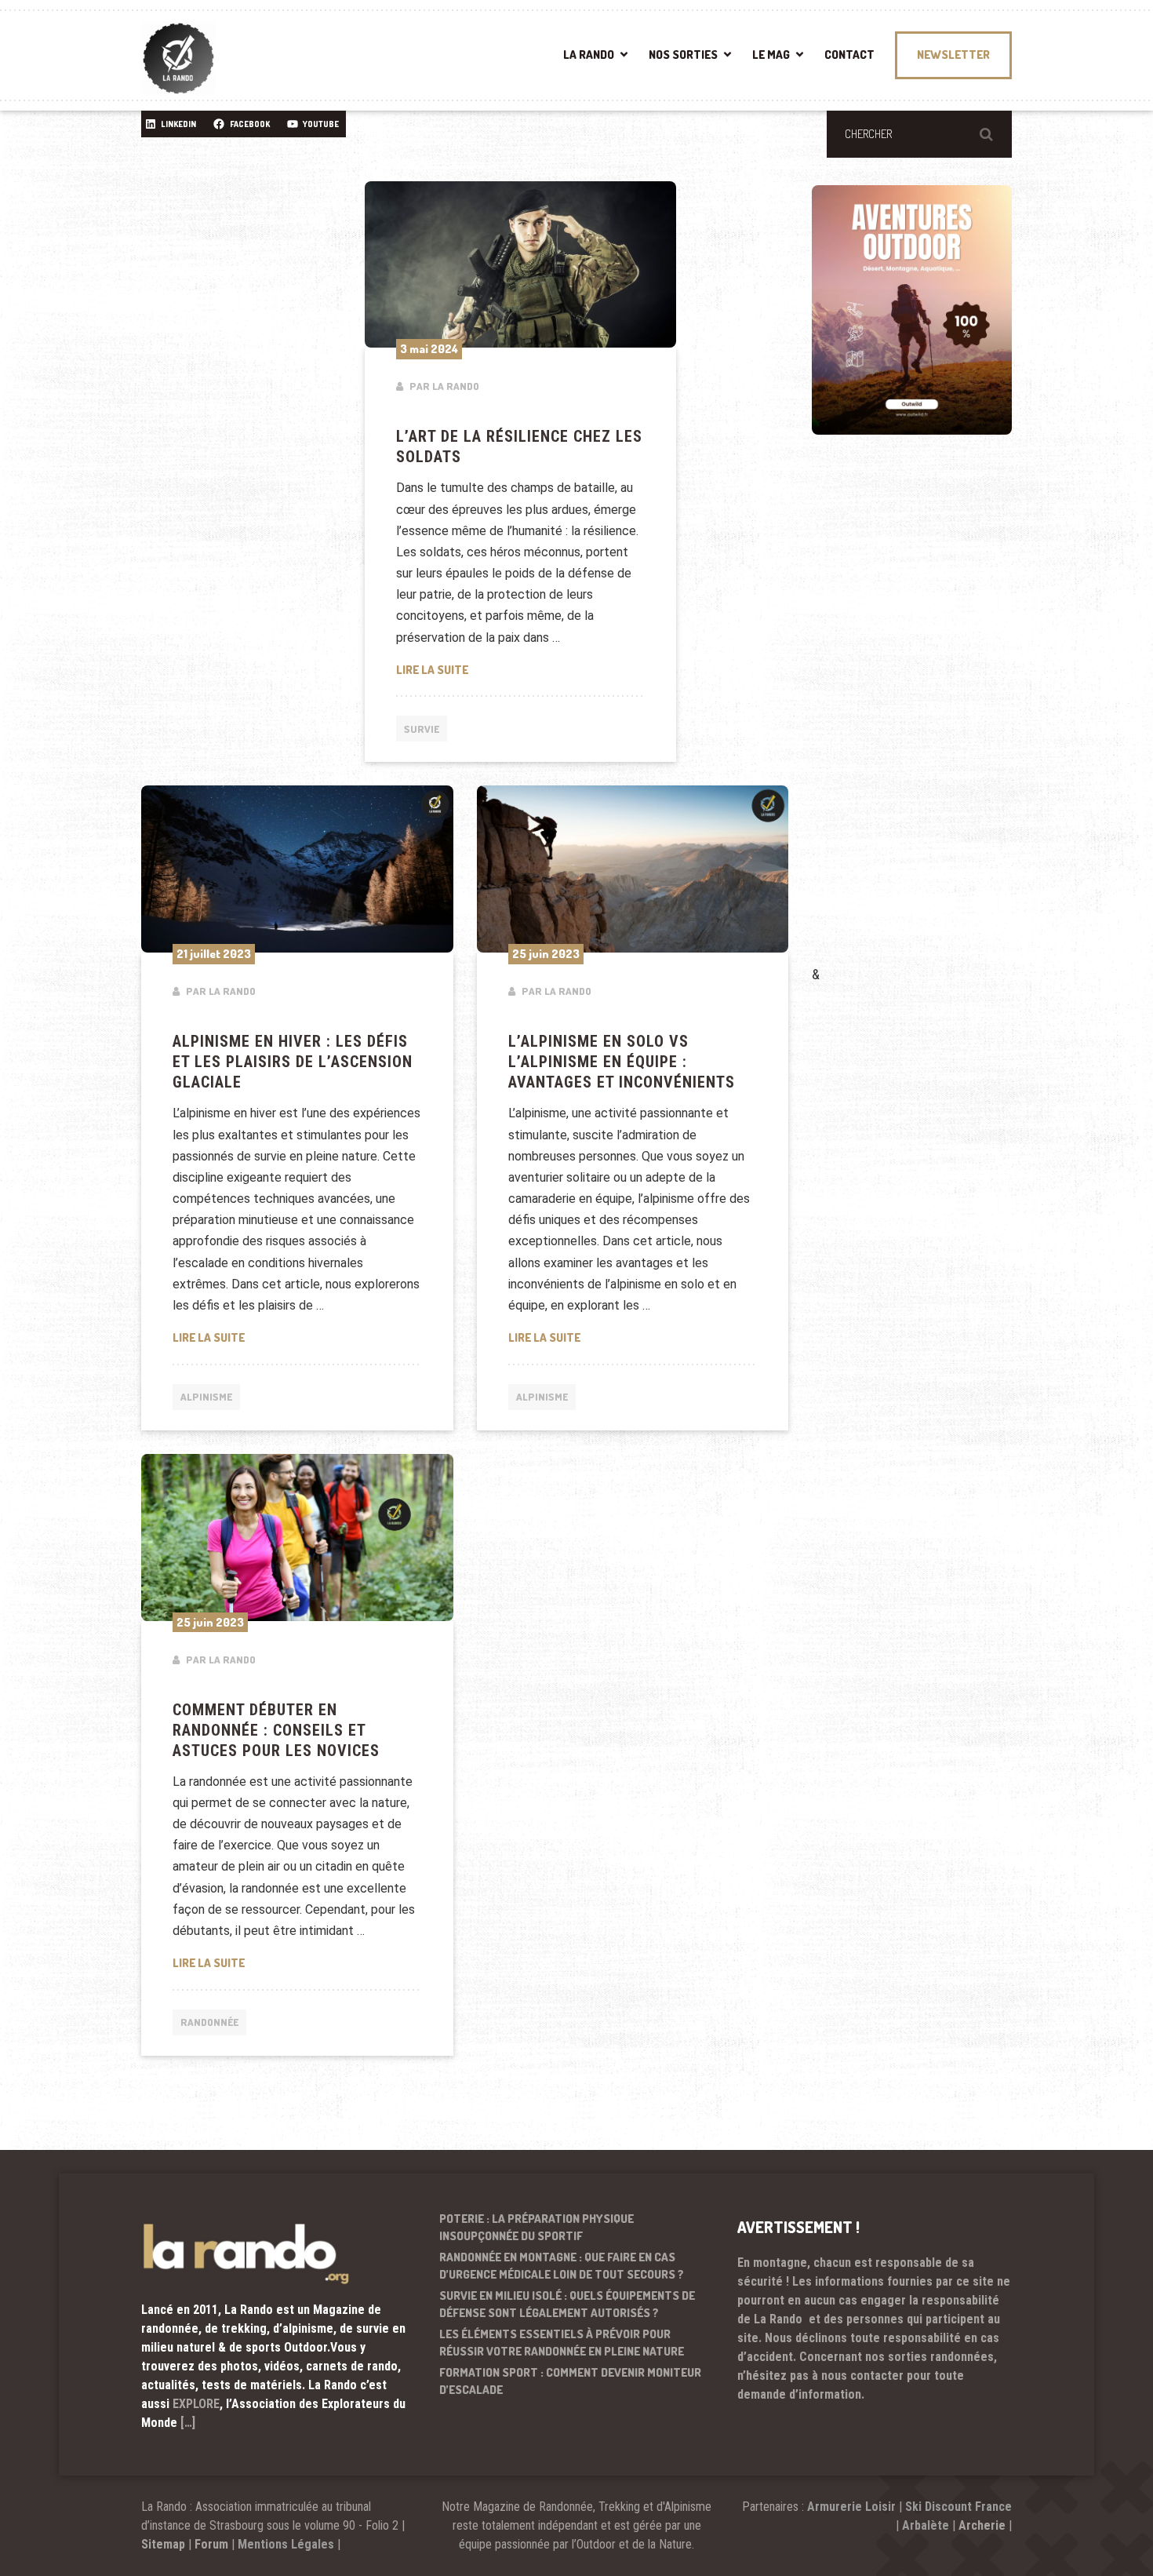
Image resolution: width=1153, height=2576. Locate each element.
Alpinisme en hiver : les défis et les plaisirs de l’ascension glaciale (293, 1062)
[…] (188, 2423)
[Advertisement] (929, 723)
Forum (211, 2544)
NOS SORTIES (683, 55)
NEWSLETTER (953, 55)
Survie (422, 729)
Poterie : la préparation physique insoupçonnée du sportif (536, 2228)
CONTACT (849, 55)
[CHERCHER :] (919, 134)
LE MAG (771, 55)
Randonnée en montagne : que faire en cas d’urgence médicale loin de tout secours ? (562, 2266)
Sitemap (163, 2544)
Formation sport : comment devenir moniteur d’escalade (570, 2381)
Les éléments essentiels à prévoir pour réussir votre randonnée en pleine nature (562, 2343)
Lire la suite (521, 669)
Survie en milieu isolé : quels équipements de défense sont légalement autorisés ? (567, 2305)
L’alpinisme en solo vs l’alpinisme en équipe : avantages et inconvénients (622, 1062)
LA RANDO (589, 55)
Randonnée (209, 2022)
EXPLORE (196, 2404)
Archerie (982, 2525)
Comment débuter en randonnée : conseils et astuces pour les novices (276, 1730)
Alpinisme (206, 1397)
